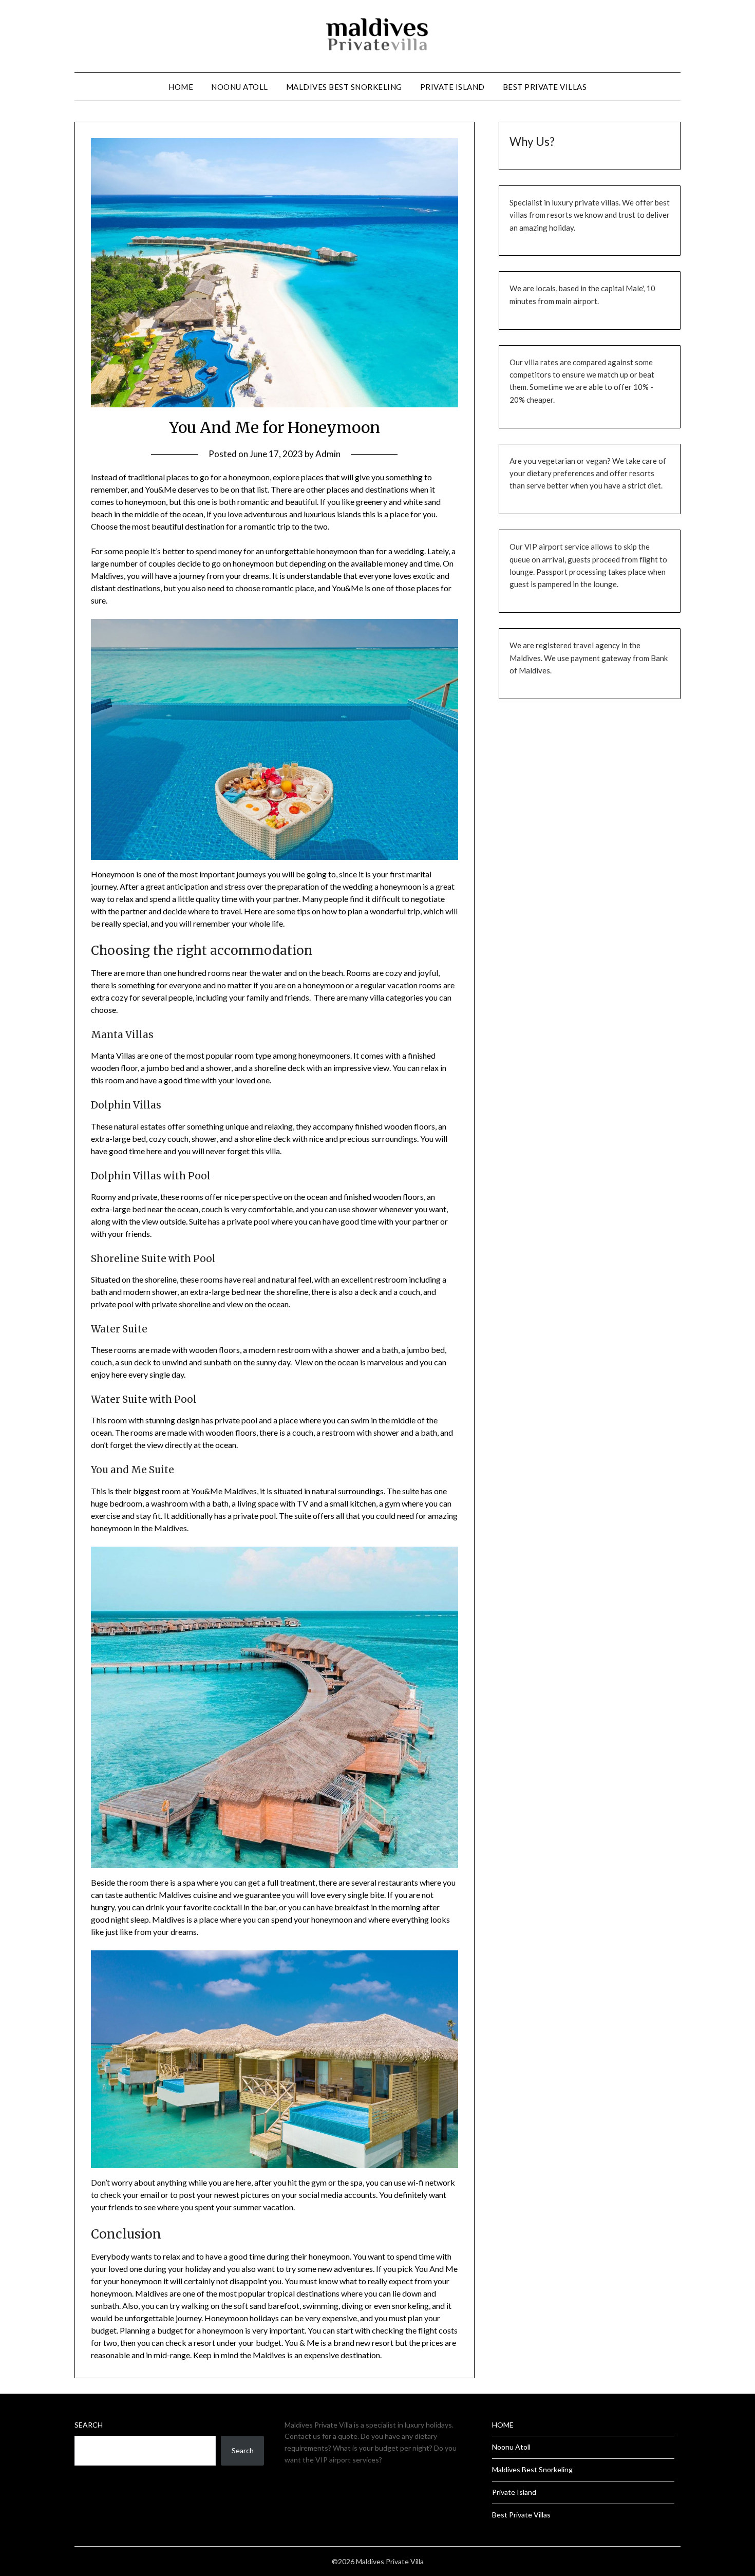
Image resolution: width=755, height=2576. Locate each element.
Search (89, 2425)
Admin (328, 454)
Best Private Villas (545, 87)
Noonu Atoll (240, 87)
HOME (181, 87)
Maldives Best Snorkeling (344, 87)
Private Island (452, 87)
